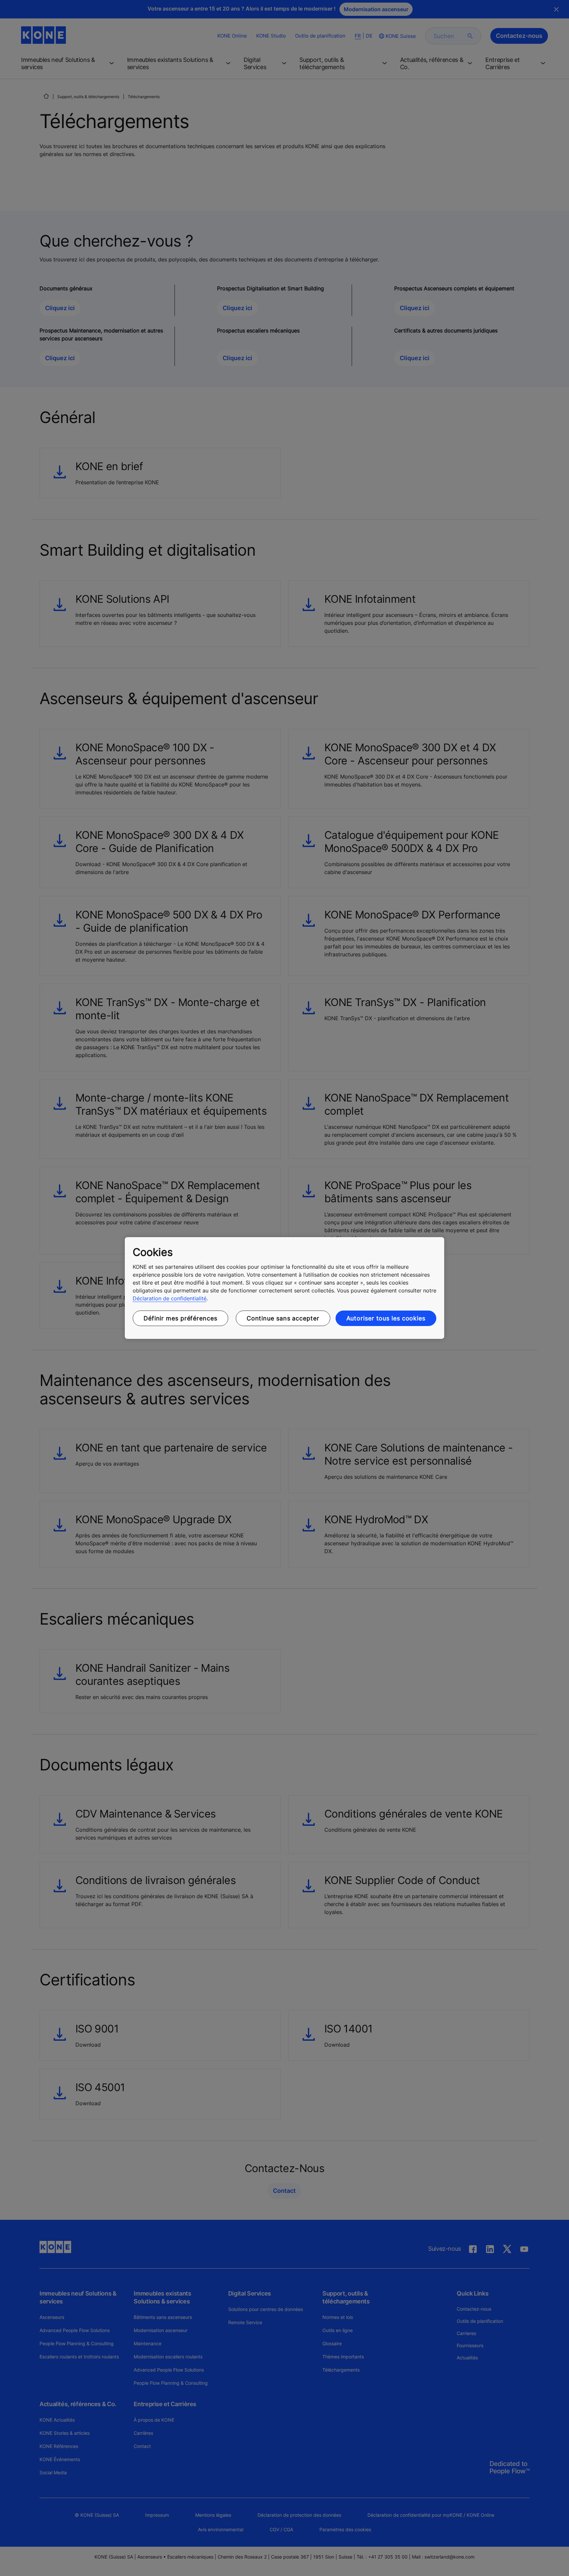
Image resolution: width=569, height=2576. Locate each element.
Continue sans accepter (283, 1318)
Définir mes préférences (180, 1318)
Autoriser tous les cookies (386, 1318)
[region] (284, 1288)
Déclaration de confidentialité (170, 1298)
